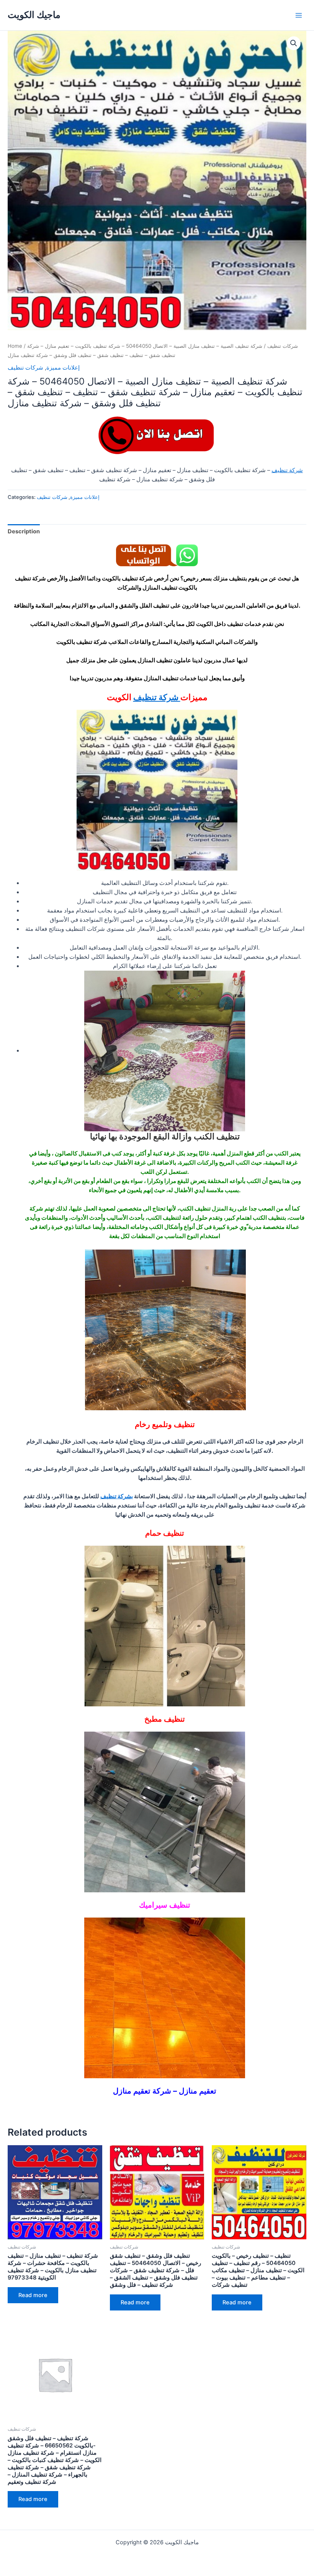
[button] (294, 43)
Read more (33, 2295)
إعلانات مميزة (63, 368)
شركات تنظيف (283, 346)
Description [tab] (24, 531)
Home (15, 346)
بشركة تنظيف (117, 1496)
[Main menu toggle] (299, 15)
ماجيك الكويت (34, 15)
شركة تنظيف (287, 470)
